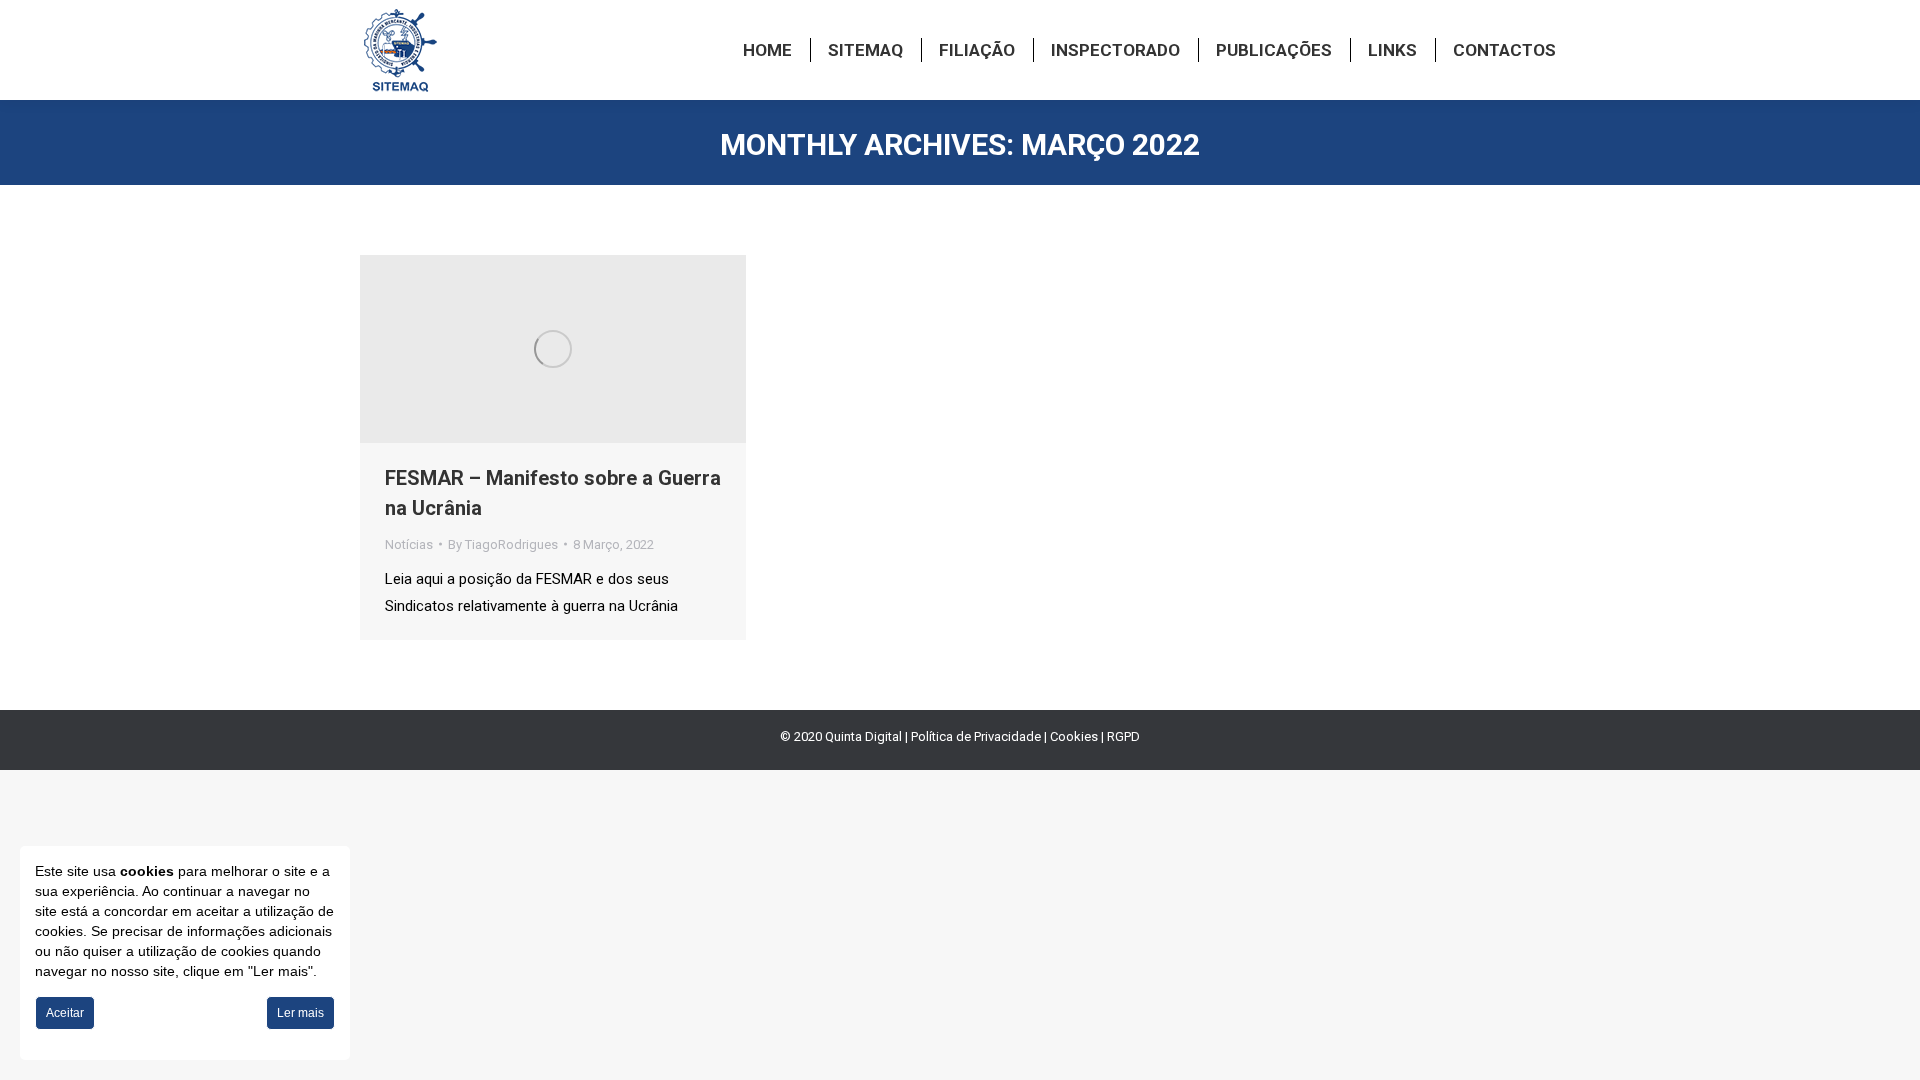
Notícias (409, 544)
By (503, 544)
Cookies (1074, 736)
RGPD (1123, 736)
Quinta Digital (863, 736)
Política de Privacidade (976, 736)
